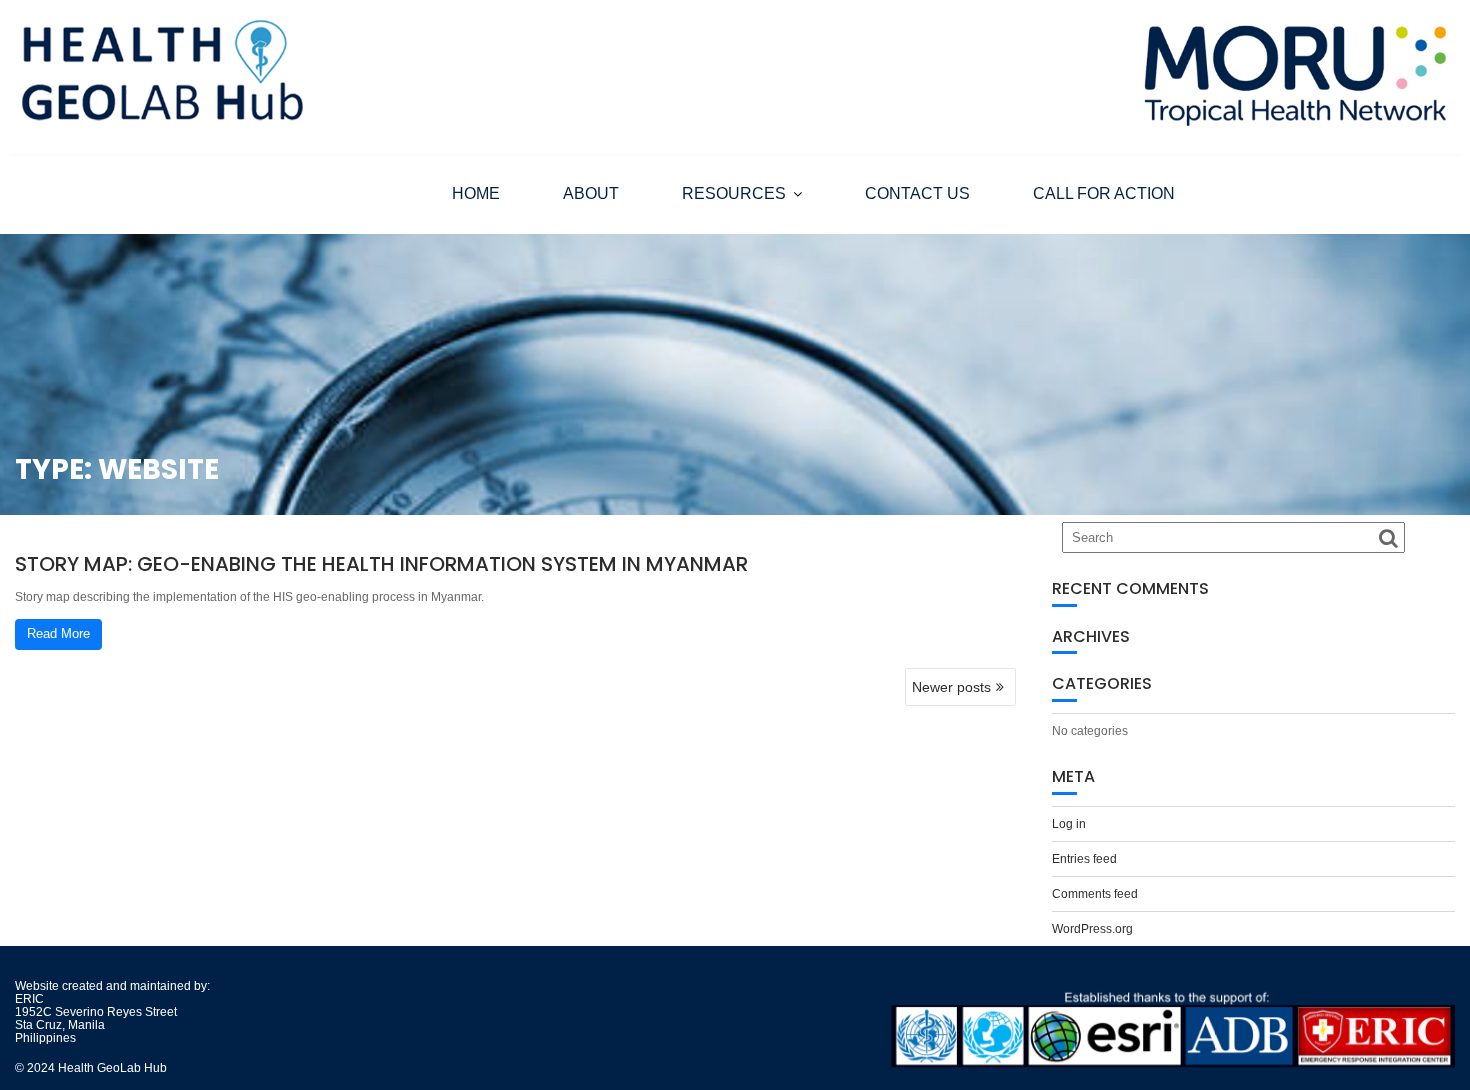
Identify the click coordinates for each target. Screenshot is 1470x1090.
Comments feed (1095, 894)
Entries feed (1084, 859)
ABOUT (591, 193)
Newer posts (951, 687)
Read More (58, 633)
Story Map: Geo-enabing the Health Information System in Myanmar (381, 564)
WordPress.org (1092, 929)
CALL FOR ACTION (1104, 193)
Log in (1069, 824)
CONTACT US (917, 193)
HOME (476, 193)
